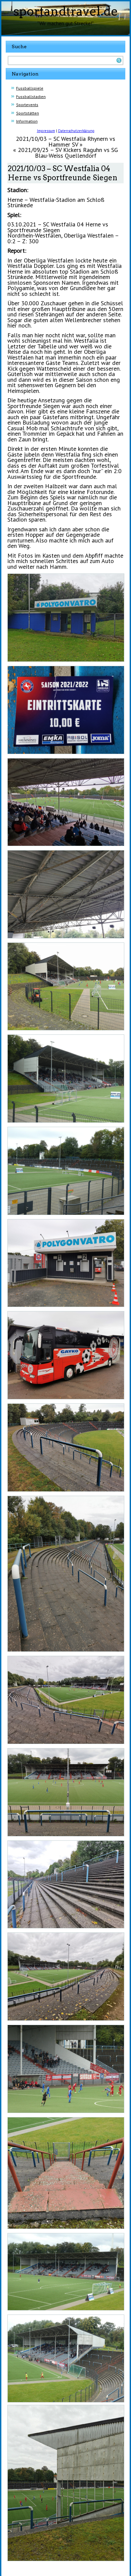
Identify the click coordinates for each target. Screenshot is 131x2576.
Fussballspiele (30, 88)
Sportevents (27, 105)
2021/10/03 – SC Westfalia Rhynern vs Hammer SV (65, 142)
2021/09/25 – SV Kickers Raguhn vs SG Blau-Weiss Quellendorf (68, 153)
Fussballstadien (31, 97)
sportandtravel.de (66, 11)
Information (27, 121)
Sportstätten (28, 113)
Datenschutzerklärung (76, 131)
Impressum (46, 131)
